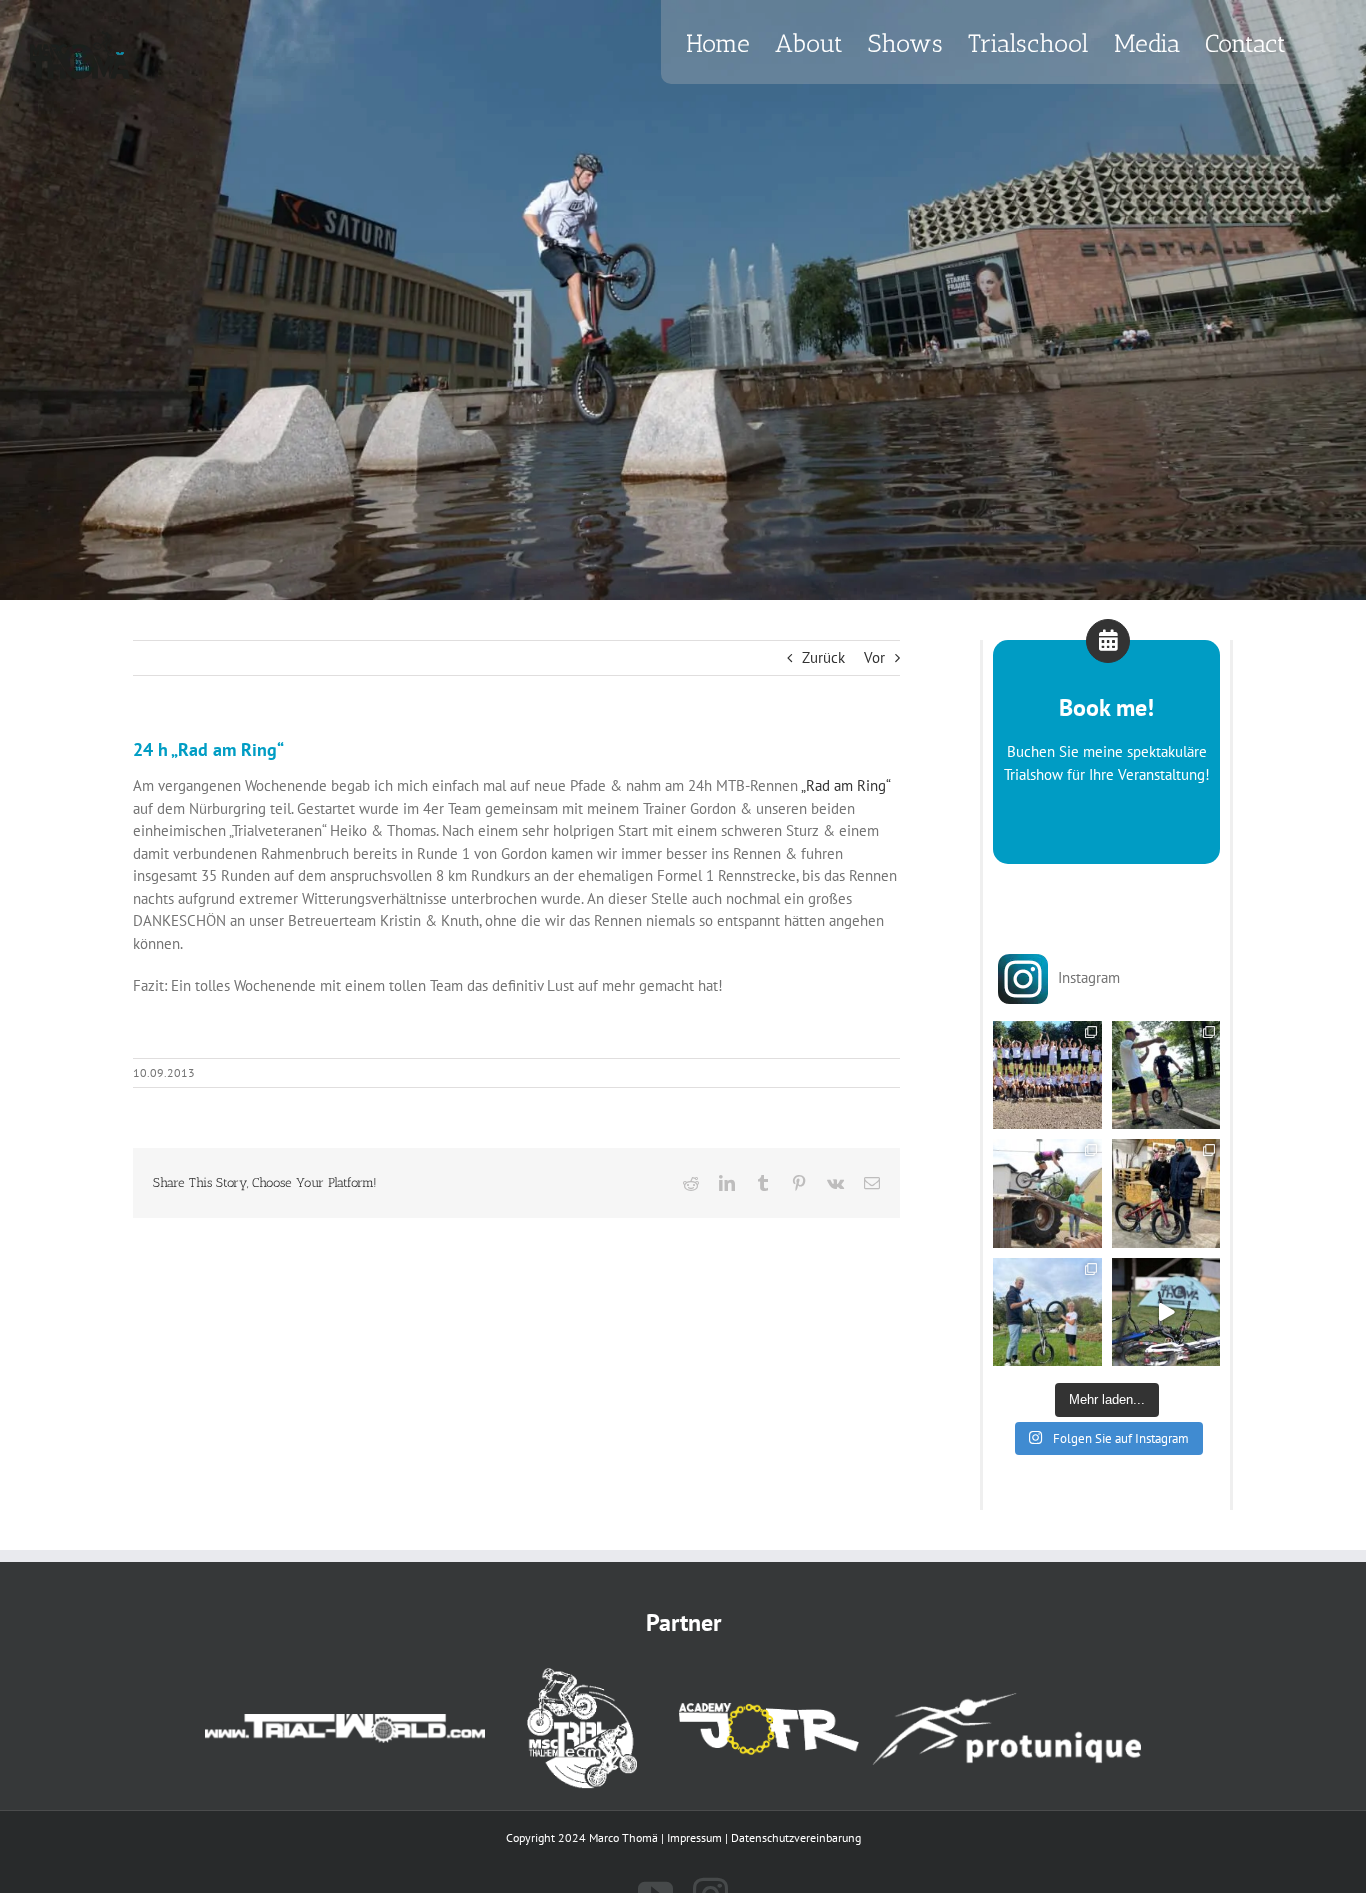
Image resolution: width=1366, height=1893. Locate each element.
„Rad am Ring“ (845, 785)
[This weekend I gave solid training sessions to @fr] (1166, 1193)
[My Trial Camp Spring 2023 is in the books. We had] (1166, 1312)
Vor (874, 657)
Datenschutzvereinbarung (796, 1837)
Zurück (823, 657)
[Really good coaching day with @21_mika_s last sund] (1047, 1312)
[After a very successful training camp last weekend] (1047, 1075)
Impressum (694, 1837)
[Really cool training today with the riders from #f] (1166, 1075)
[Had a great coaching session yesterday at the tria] (1047, 1193)
